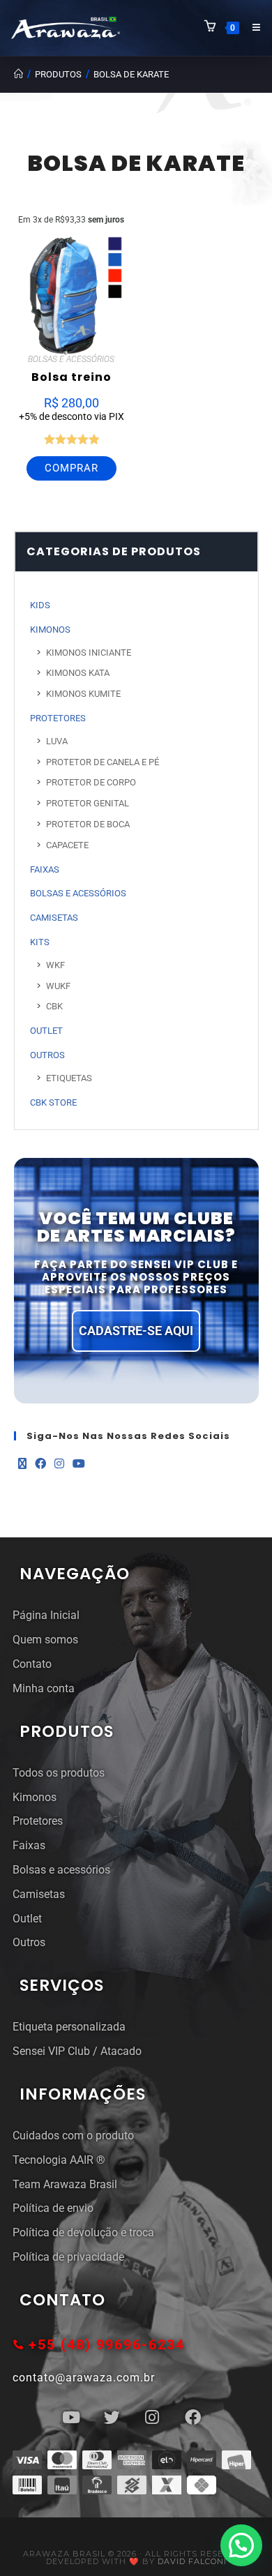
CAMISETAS (54, 918)
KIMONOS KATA (78, 673)
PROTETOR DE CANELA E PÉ (103, 762)
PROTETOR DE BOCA (88, 824)
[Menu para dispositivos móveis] (251, 28)
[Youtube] (79, 1464)
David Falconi (192, 2561)
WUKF (58, 986)
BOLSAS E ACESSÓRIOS (71, 359)
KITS (40, 942)
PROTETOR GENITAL (88, 803)
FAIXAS (45, 869)
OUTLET (46, 1031)
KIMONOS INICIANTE (89, 653)
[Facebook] (40, 1464)
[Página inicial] (18, 74)
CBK (54, 1006)
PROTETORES (58, 718)
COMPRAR (71, 468)
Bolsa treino (71, 377)
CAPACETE (67, 845)
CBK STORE (53, 1102)
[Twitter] (112, 2417)
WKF (55, 965)
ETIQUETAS (69, 1078)
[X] (22, 1464)
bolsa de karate (131, 74)
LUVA (57, 741)
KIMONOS (50, 630)
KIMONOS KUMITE (83, 694)
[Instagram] (59, 1464)
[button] (241, 2545)
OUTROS (47, 1055)
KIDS (40, 605)
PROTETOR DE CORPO (91, 782)
